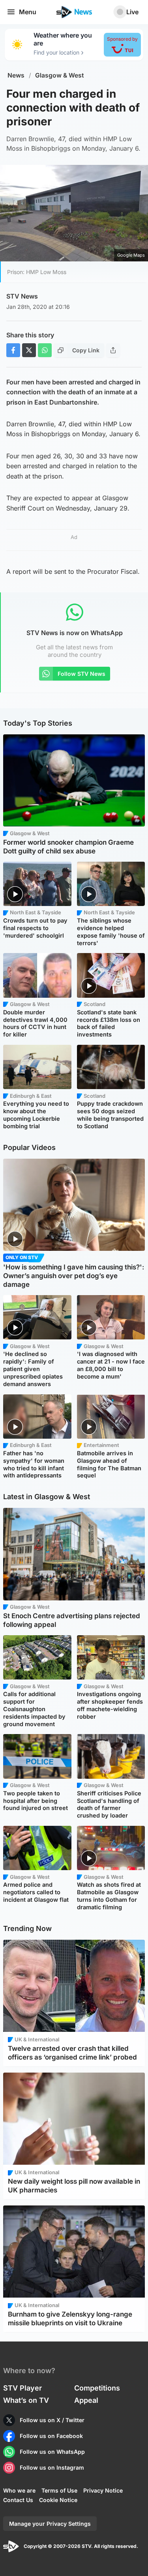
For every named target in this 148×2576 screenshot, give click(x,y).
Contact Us (18, 2500)
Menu (28, 12)
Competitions (97, 2388)
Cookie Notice (58, 2500)
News (16, 75)
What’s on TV (26, 2400)
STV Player (22, 2388)
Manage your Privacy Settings (50, 2524)
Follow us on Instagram (52, 2467)
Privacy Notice (103, 2490)
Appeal (86, 2400)
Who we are (19, 2490)
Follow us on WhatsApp (52, 2452)
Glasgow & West (60, 75)
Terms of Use (59, 2490)
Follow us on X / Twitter (52, 2420)
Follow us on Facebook (51, 2436)
